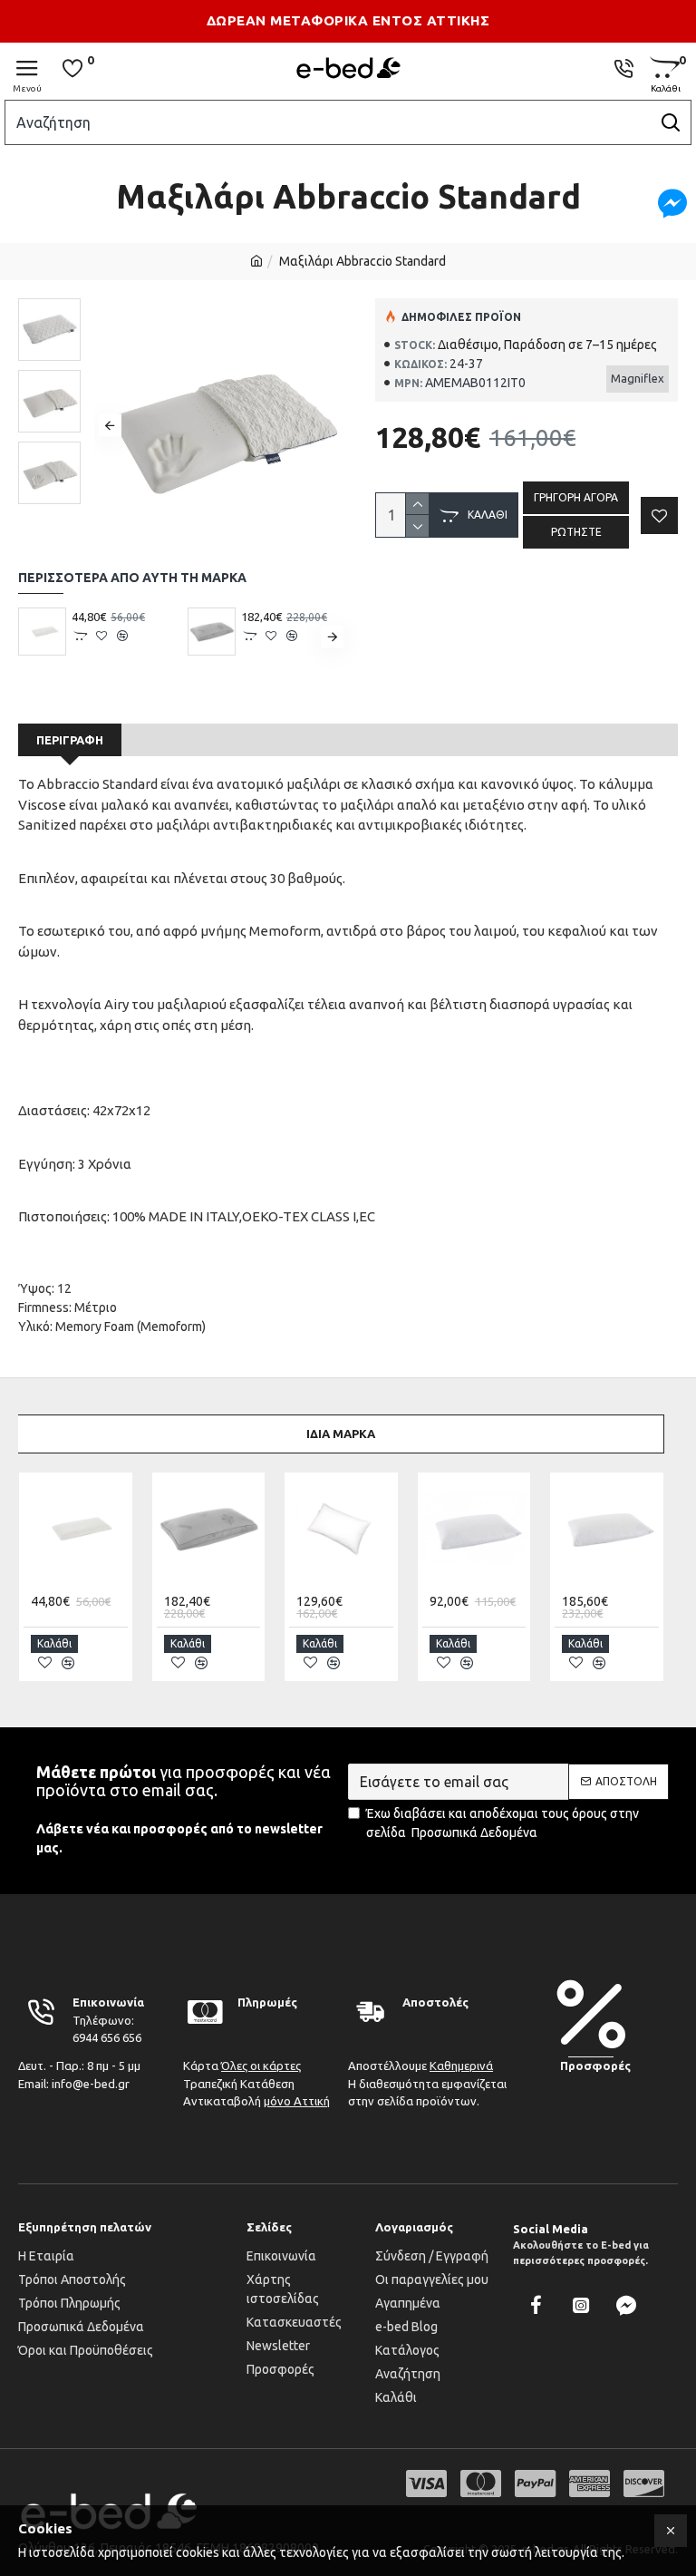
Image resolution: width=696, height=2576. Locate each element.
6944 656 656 (107, 2037)
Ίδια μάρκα (341, 1434)
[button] (110, 426)
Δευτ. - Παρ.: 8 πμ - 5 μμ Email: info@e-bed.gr (79, 2075)
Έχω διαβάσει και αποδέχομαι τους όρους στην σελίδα (503, 1823)
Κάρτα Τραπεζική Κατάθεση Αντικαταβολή (256, 2083)
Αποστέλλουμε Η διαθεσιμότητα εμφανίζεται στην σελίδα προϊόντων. (427, 2083)
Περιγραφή (70, 740)
